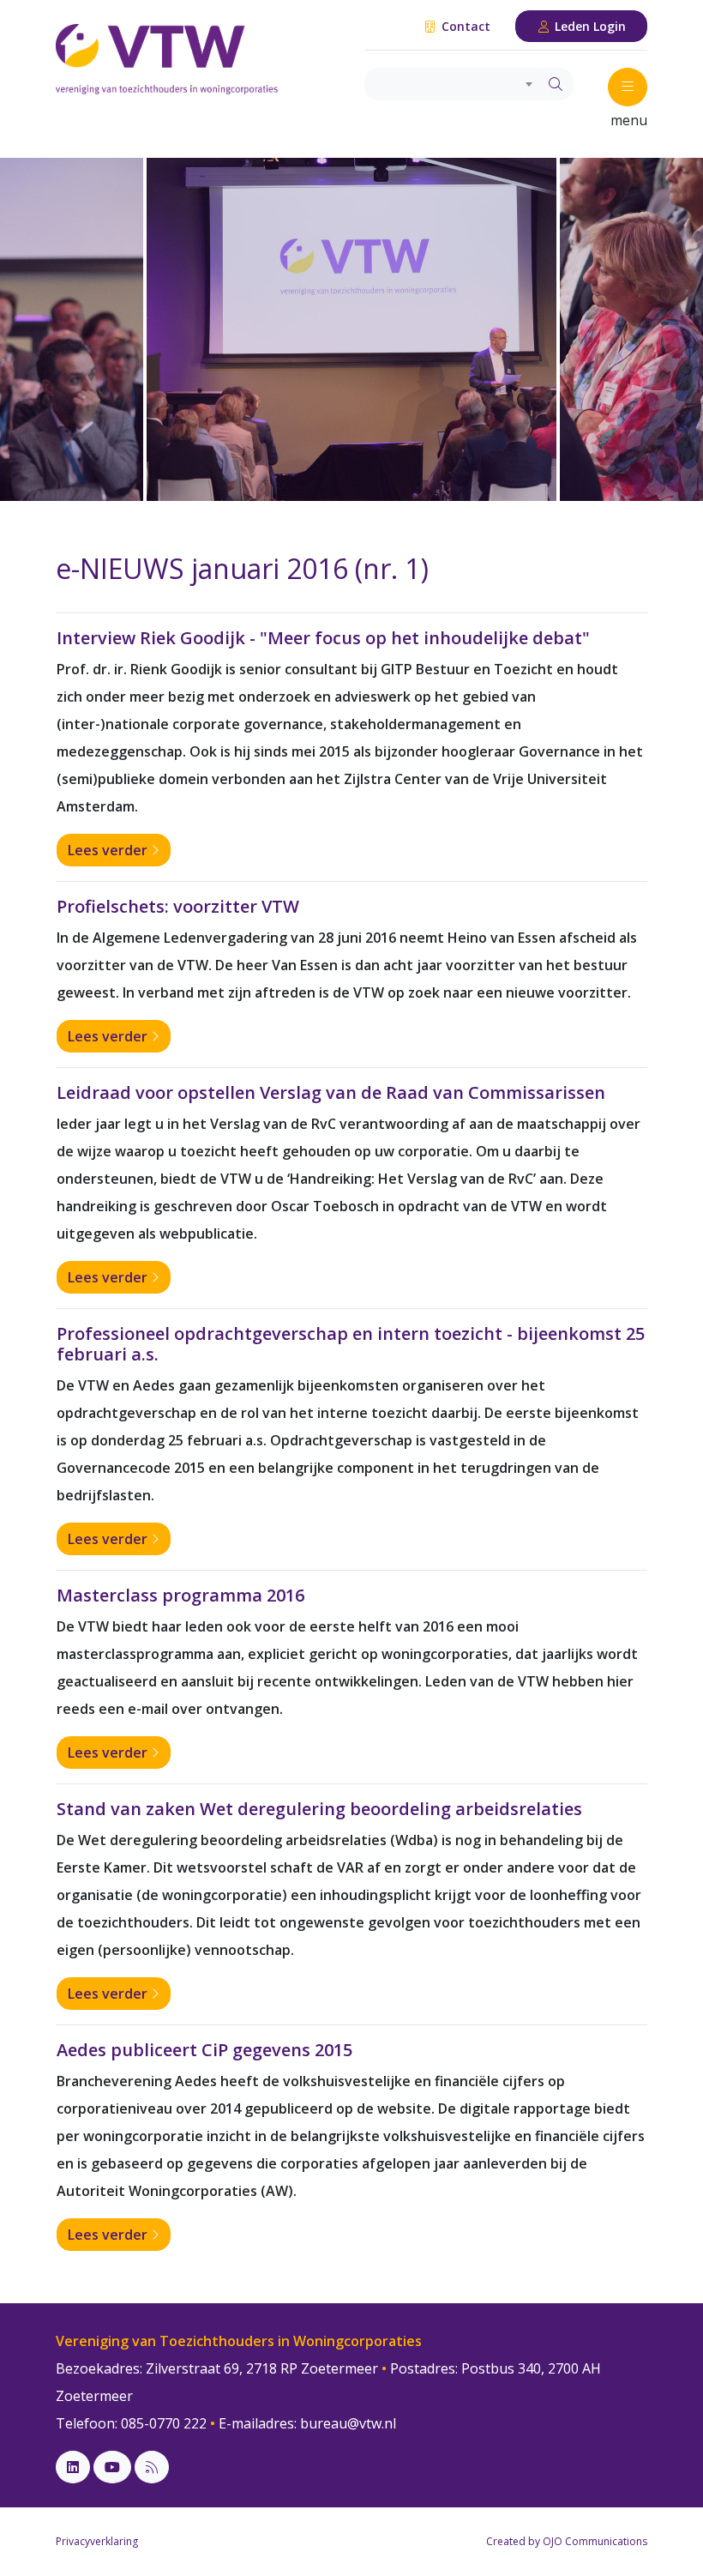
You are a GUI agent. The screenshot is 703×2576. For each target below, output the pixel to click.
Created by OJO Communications (567, 2541)
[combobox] (451, 84)
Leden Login (589, 26)
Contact (464, 26)
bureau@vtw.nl (348, 2423)
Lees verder (109, 850)
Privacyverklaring (97, 2541)
